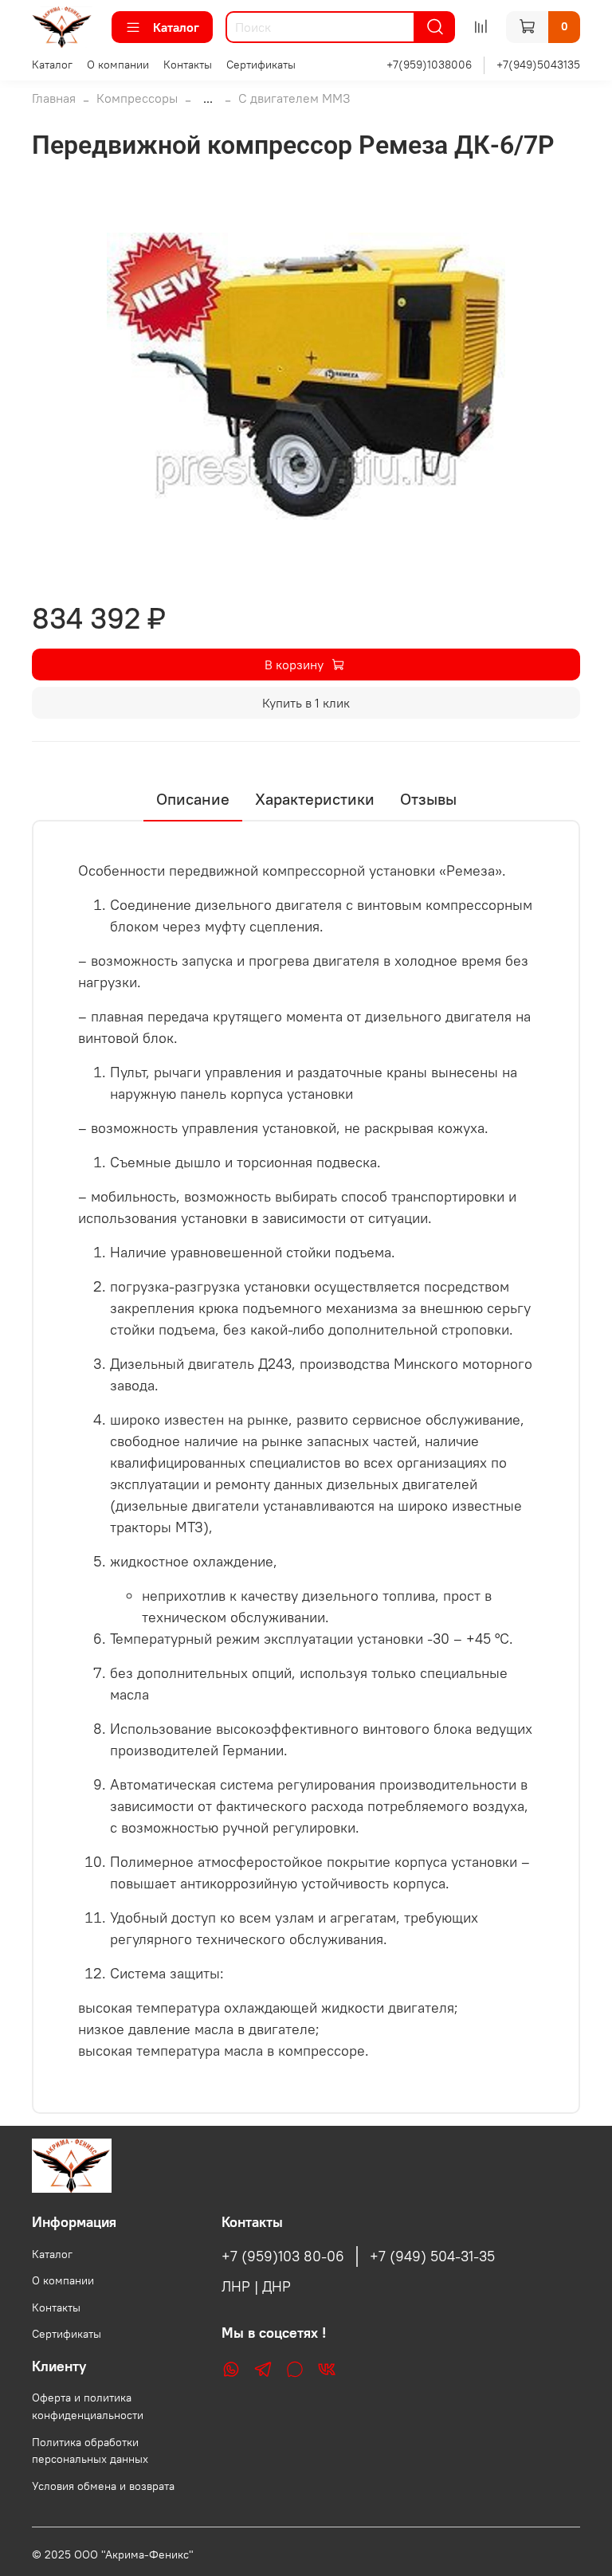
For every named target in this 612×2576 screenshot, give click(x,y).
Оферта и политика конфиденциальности (88, 2406)
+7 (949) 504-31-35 (432, 2256)
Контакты (188, 65)
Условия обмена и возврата (103, 2486)
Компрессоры (137, 98)
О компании (118, 65)
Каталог (176, 27)
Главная (54, 98)
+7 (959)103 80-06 (283, 2256)
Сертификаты (261, 65)
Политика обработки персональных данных (90, 2451)
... (208, 98)
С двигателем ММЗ (294, 98)
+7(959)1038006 (429, 65)
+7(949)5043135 (538, 65)
